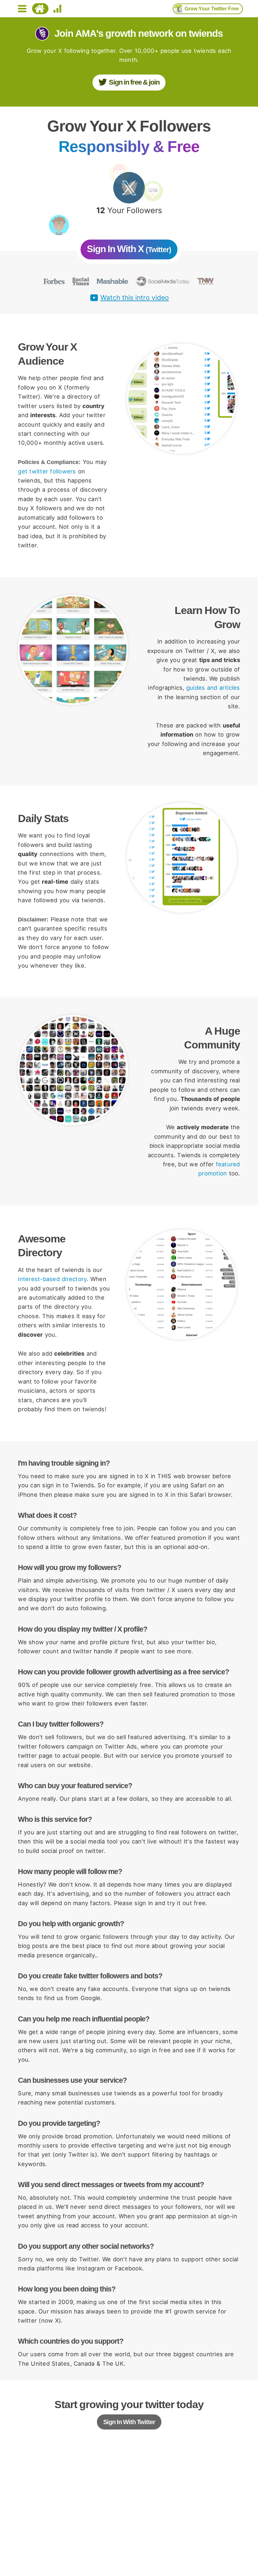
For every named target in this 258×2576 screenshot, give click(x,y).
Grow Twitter (212, 9)
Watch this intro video (135, 298)
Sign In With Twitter (129, 2422)
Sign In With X (129, 249)
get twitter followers (47, 471)
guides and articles (213, 688)
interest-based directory (52, 1279)
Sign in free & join (134, 82)
